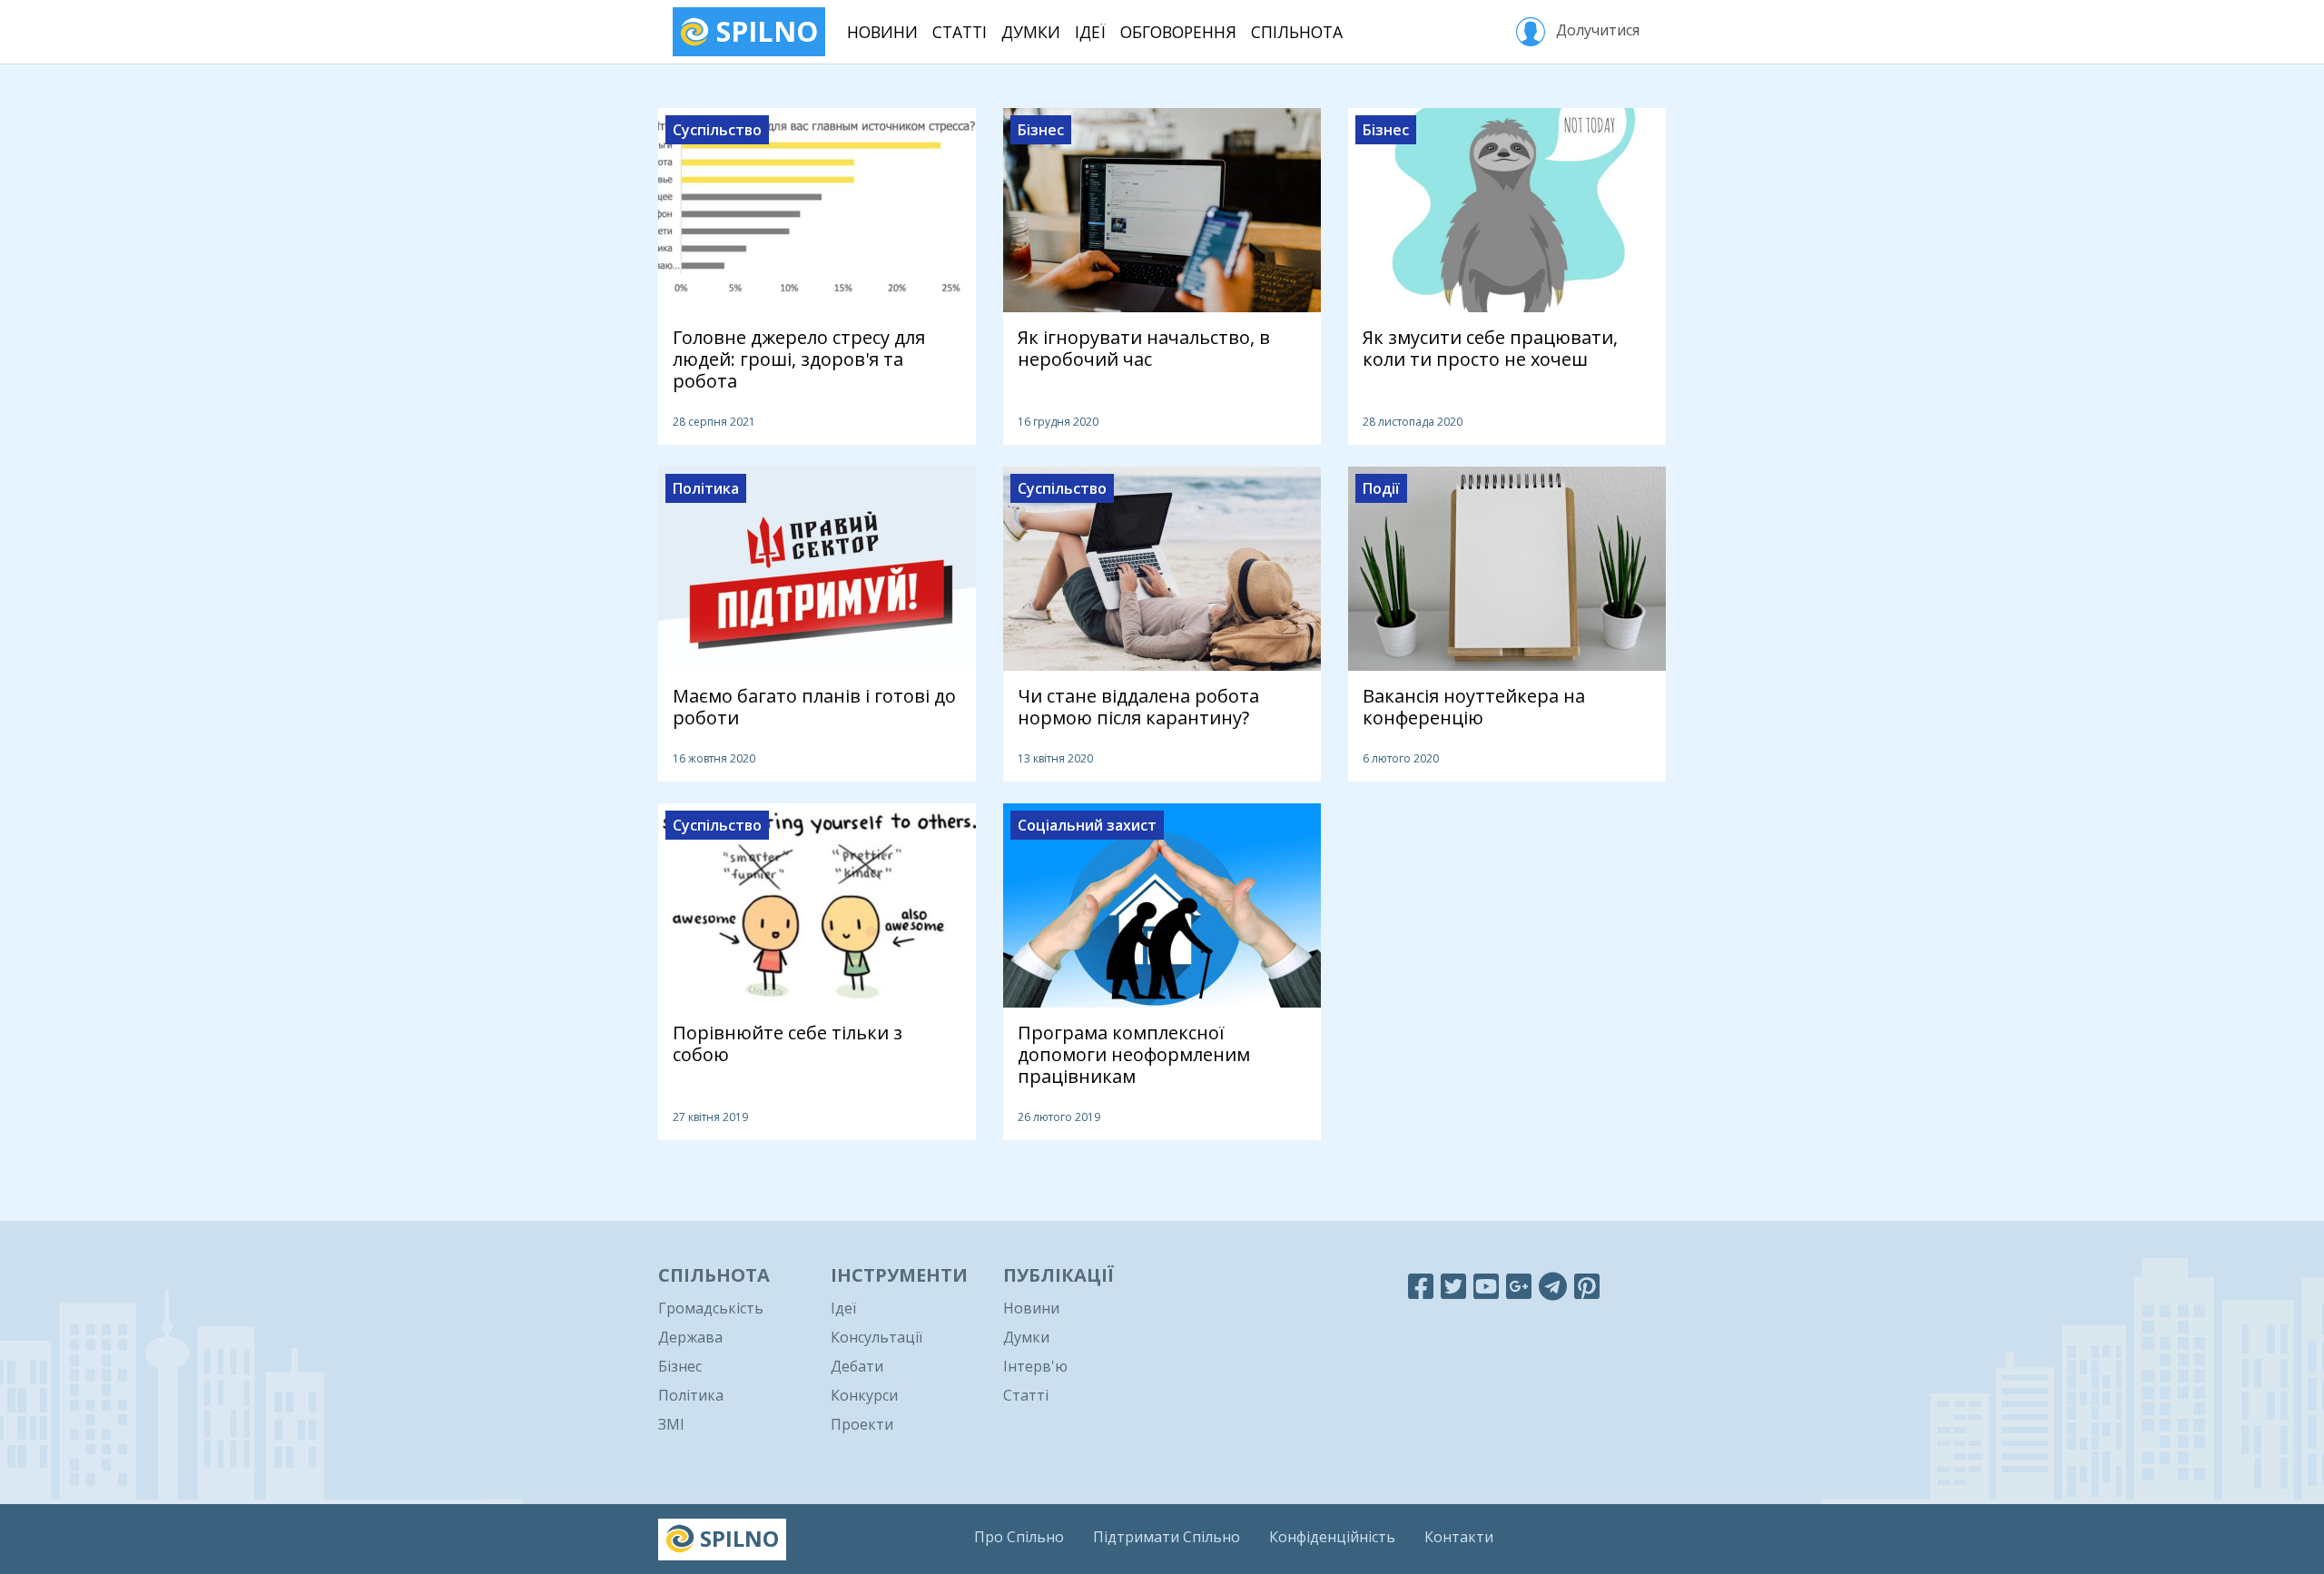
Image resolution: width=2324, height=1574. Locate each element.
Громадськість (711, 1308)
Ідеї (1090, 32)
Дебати (857, 1366)
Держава (690, 1337)
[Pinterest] (1587, 1286)
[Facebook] (1421, 1286)
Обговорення (1178, 32)
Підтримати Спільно (1167, 1537)
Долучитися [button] (1596, 30)
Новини (882, 32)
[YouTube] (1486, 1286)
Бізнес (680, 1366)
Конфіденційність (1332, 1537)
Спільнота (1297, 32)
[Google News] (1519, 1286)
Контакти (1459, 1537)
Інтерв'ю (1035, 1366)
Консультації (876, 1337)
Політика (691, 1395)
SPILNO (763, 31)
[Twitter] (1453, 1286)
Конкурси (864, 1395)
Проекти (862, 1424)
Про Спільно (1019, 1537)
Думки (1031, 32)
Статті (960, 32)
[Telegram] (1553, 1286)
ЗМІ (671, 1424)
